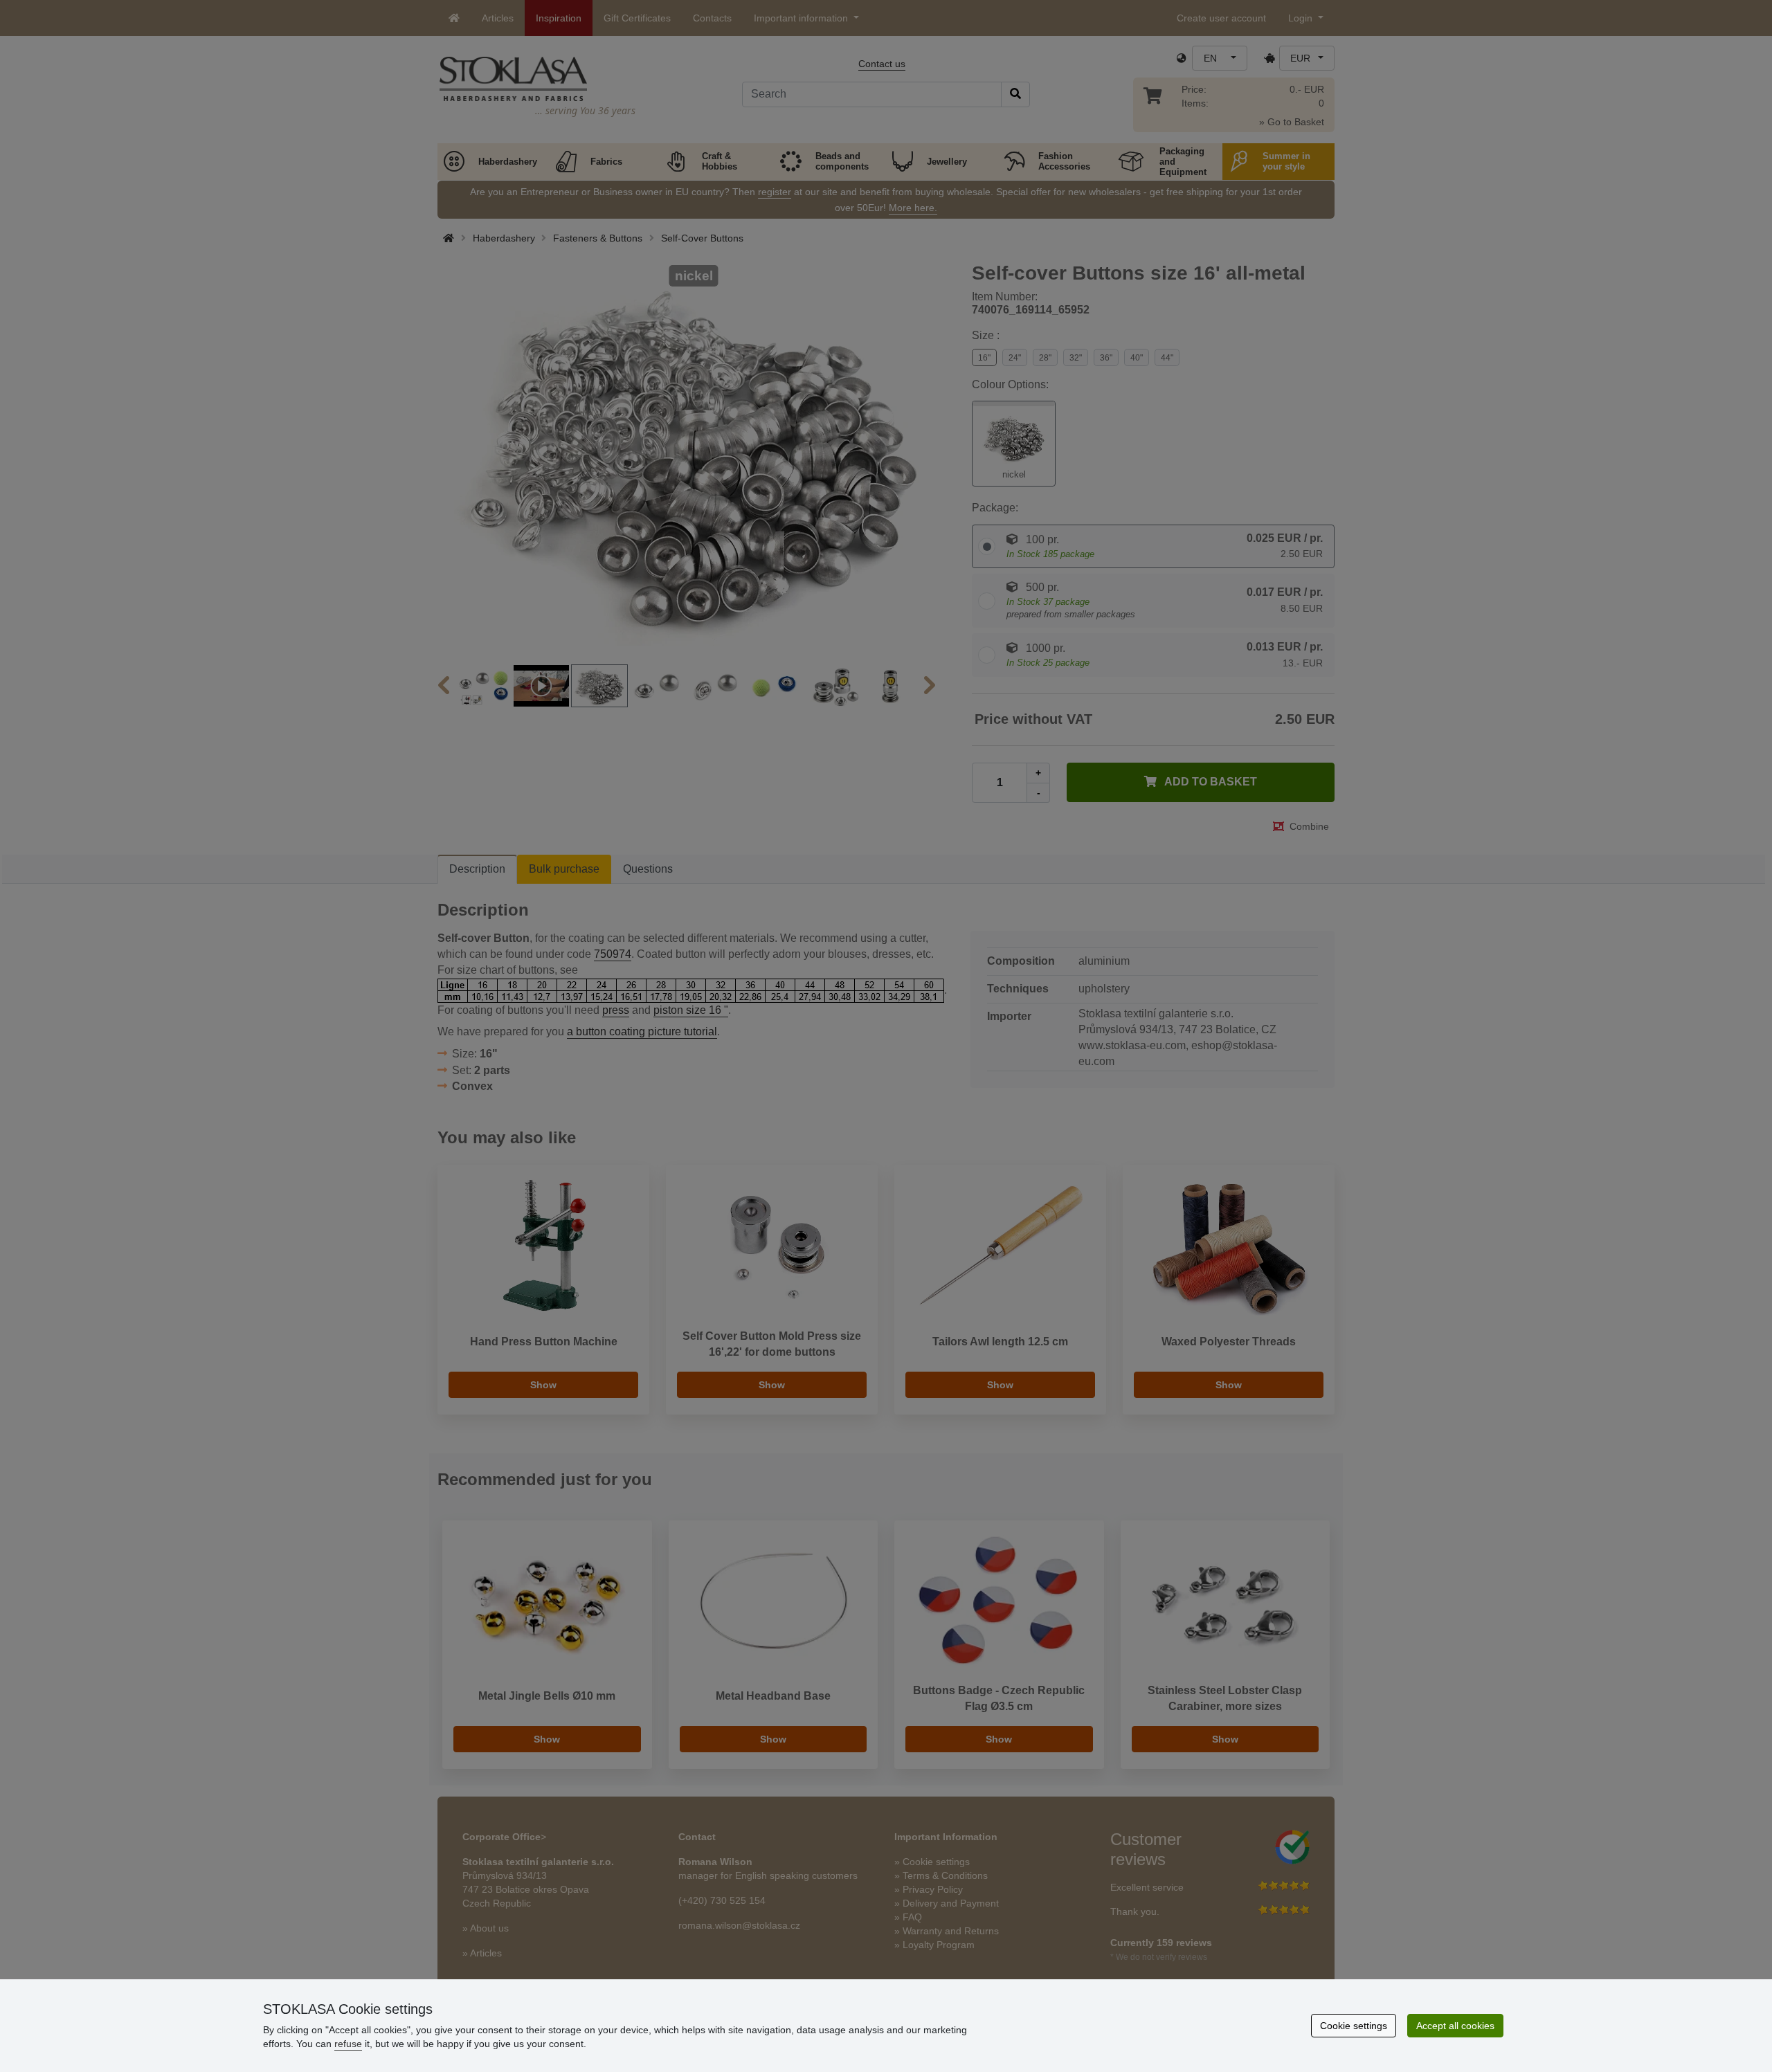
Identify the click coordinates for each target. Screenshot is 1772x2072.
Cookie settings (1354, 2026)
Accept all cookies (1455, 2026)
